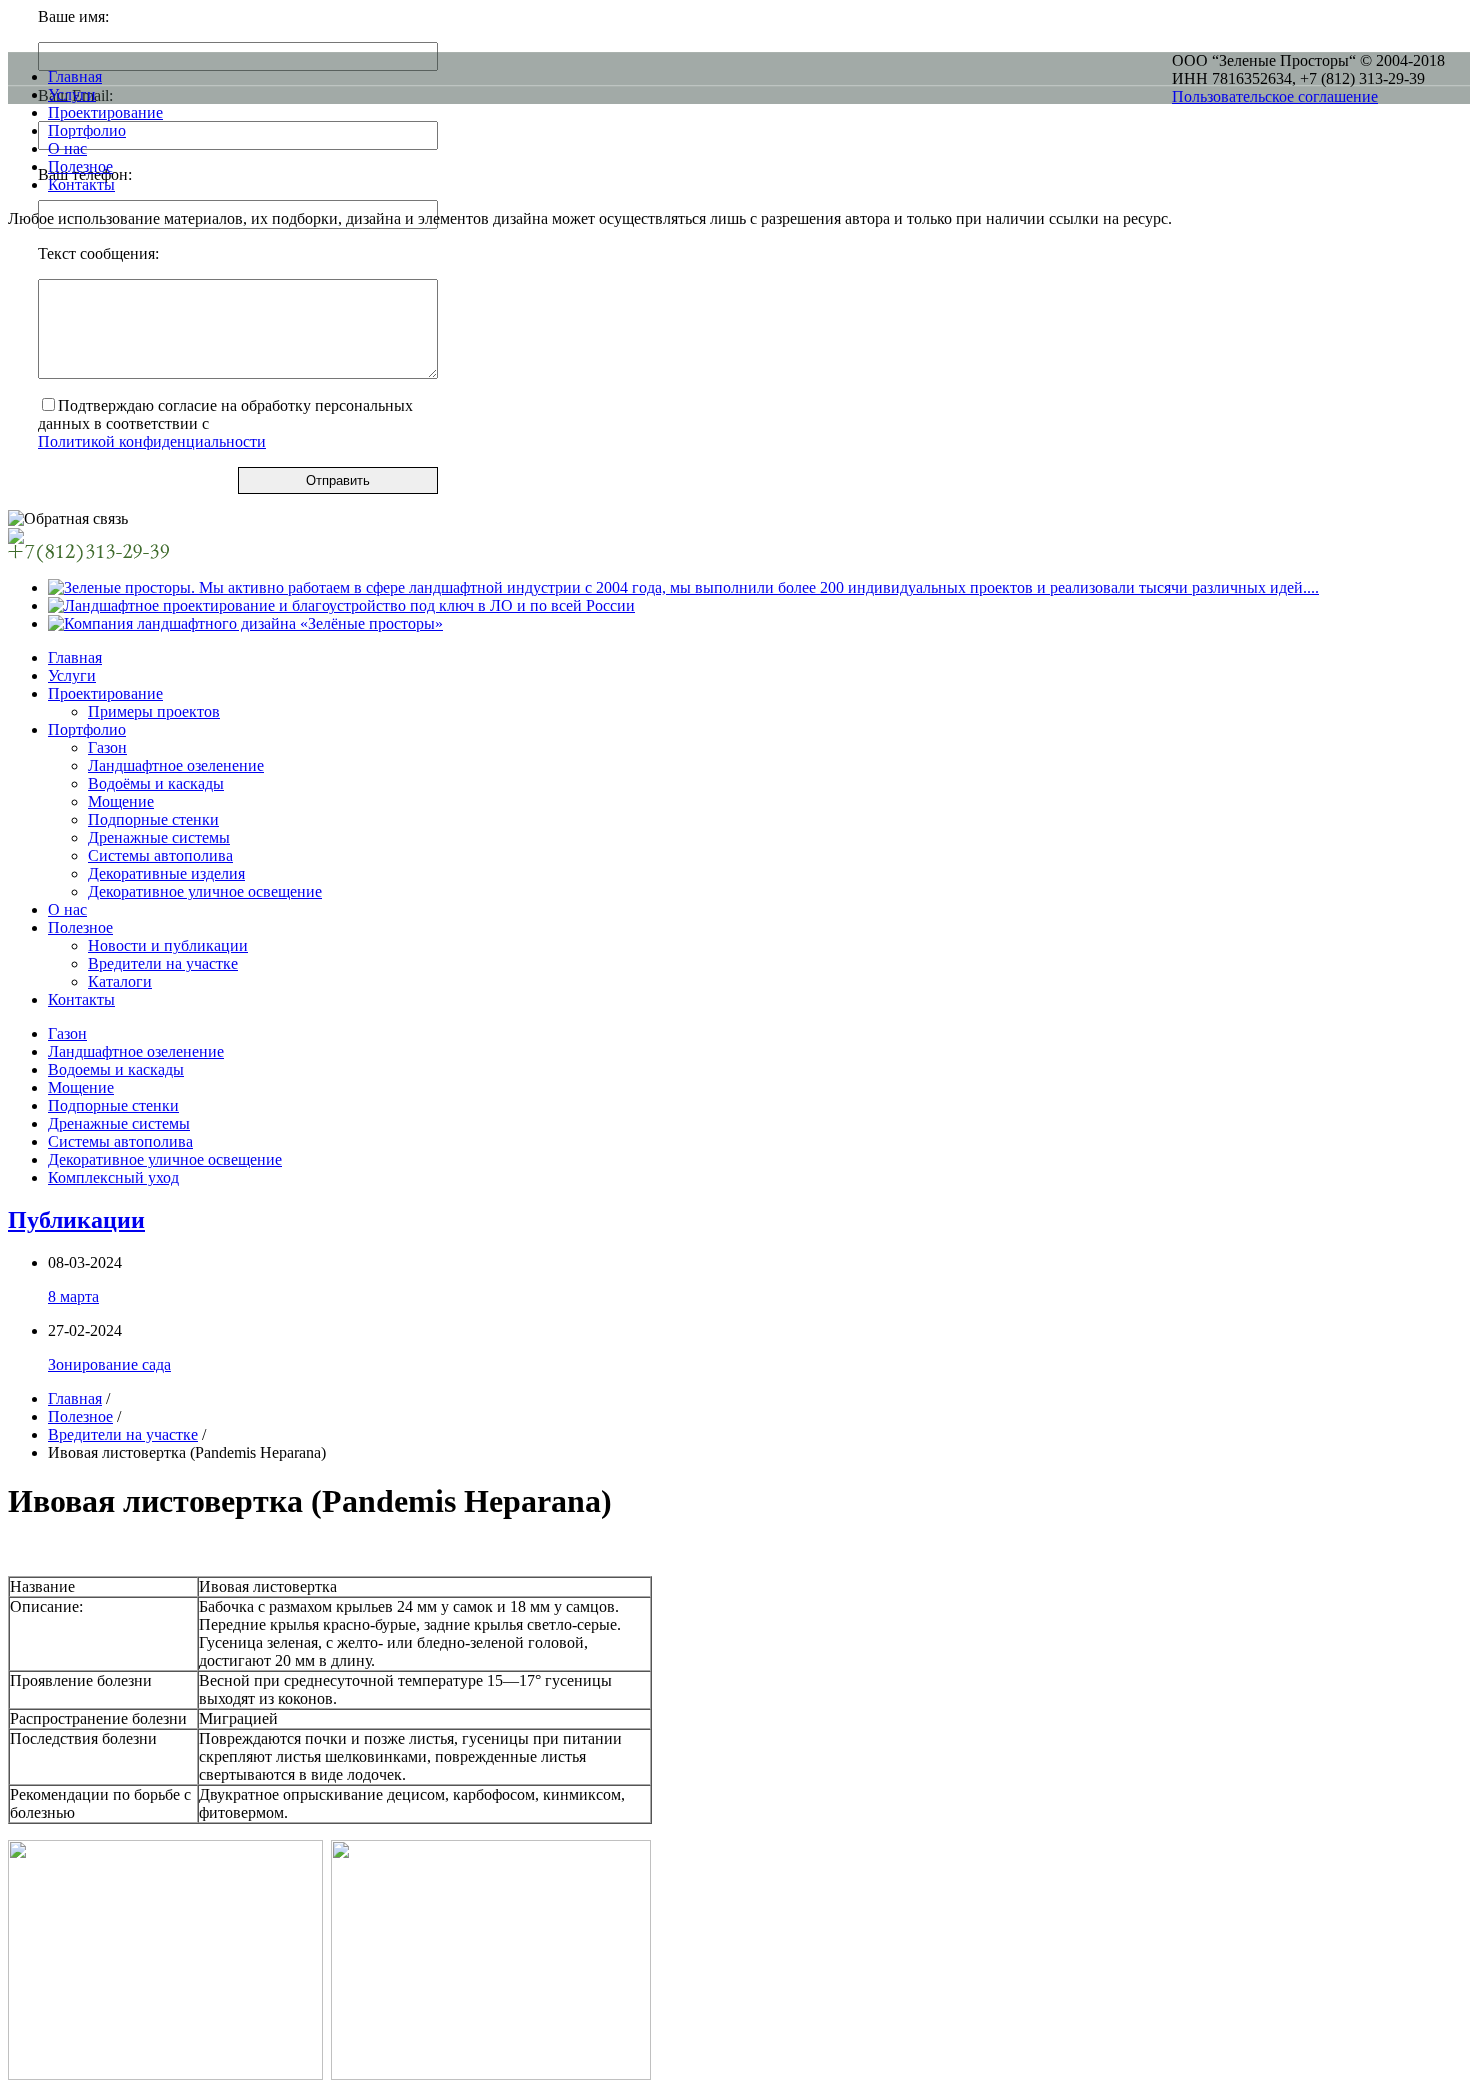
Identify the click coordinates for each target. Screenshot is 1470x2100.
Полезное (80, 927)
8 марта (73, 1296)
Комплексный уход (113, 1177)
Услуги (72, 675)
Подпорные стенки (153, 819)
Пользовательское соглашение (1275, 96)
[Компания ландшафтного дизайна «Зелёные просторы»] (245, 623)
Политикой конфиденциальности (152, 441)
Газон (107, 747)
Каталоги (120, 981)
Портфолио (87, 729)
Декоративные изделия (166, 873)
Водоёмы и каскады (156, 783)
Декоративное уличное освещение (205, 891)
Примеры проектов (154, 711)
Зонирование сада (109, 1364)
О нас (67, 909)
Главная (75, 657)
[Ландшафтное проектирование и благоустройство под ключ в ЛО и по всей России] (341, 605)
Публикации (76, 1220)
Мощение (121, 801)
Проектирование (105, 693)
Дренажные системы (159, 837)
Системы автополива (160, 855)
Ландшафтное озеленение (176, 765)
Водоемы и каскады (116, 1069)
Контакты (81, 999)
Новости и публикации (168, 945)
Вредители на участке (163, 963)
